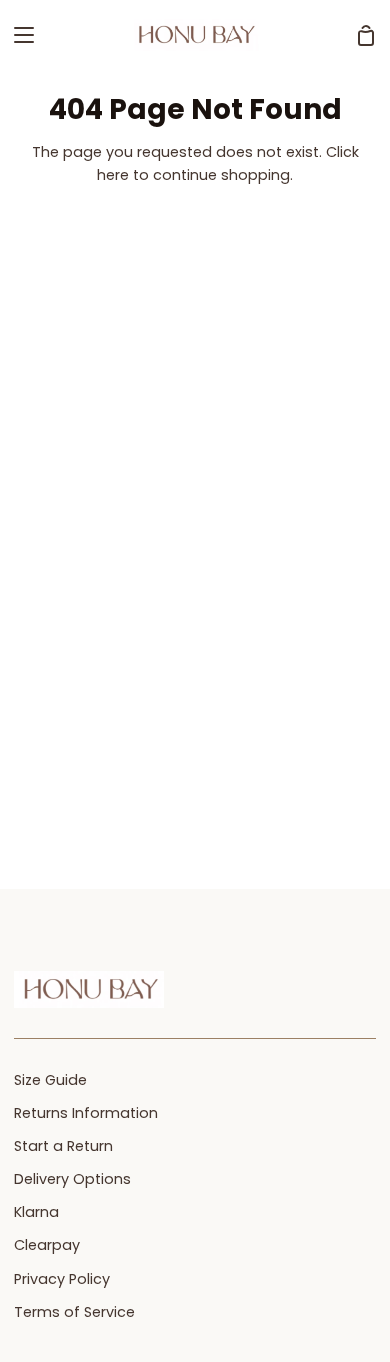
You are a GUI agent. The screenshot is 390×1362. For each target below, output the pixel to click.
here (113, 175)
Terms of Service (74, 1312)
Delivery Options (72, 1179)
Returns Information (86, 1113)
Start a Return (63, 1146)
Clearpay (47, 1245)
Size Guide (50, 1080)
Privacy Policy (62, 1279)
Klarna (36, 1212)
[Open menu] (18, 35)
